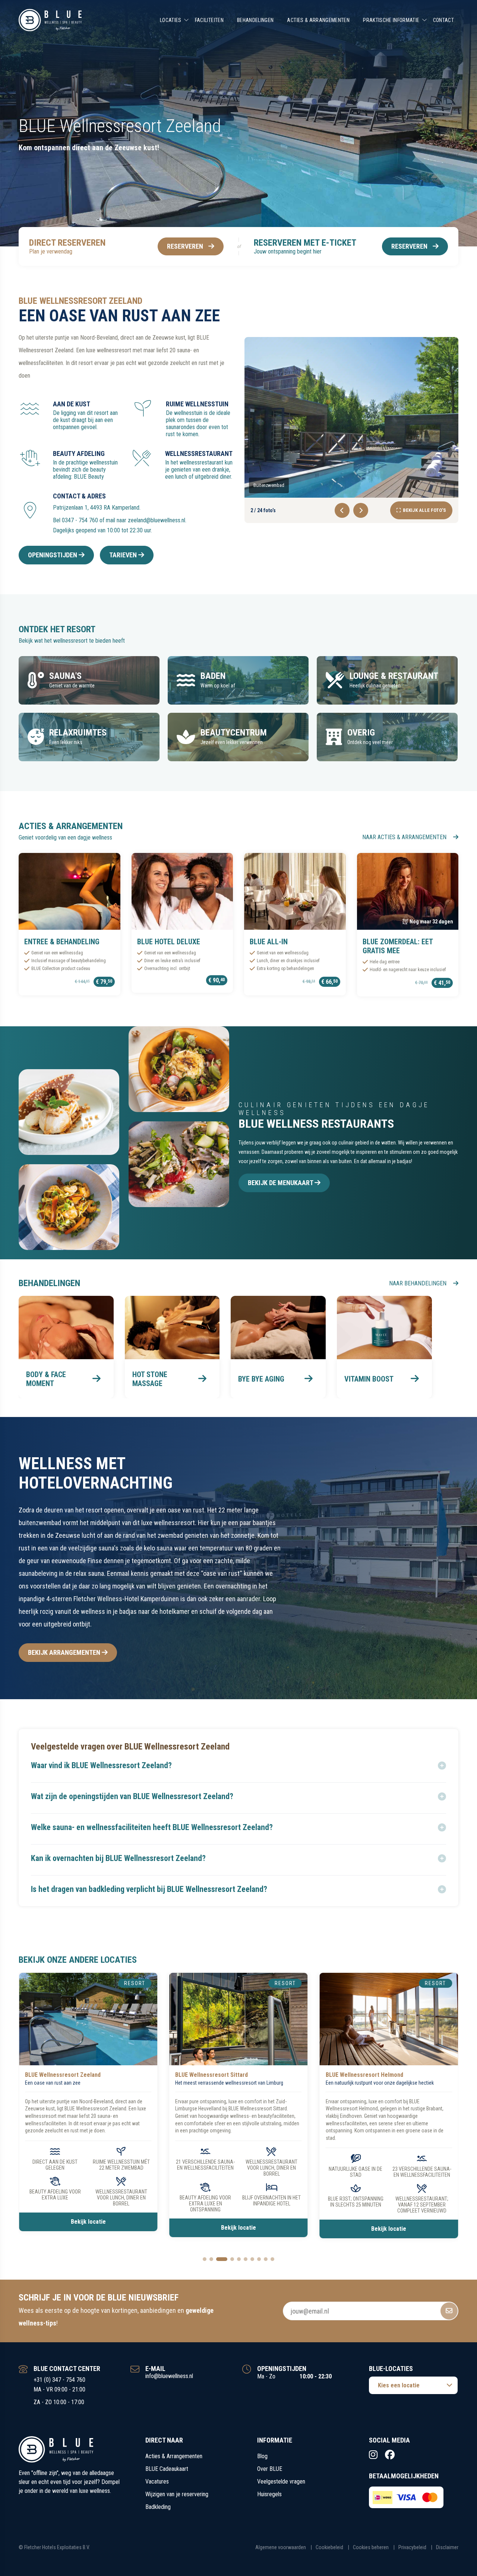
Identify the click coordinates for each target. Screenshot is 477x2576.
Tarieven (124, 555)
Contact (443, 20)
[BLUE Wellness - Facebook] (390, 2461)
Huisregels (269, 2500)
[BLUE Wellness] (50, 20)
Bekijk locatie (88, 2228)
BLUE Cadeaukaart (167, 2475)
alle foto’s (424, 510)
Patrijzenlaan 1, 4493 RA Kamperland (96, 508)
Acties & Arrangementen (318, 20)
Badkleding (158, 2513)
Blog (262, 2462)
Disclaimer (447, 2553)
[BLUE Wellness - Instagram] (373, 2461)
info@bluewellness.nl (169, 2382)
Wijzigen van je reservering (177, 2500)
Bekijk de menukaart (281, 1183)
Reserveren (185, 246)
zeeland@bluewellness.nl (157, 520)
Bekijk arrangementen (65, 1652)
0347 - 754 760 (80, 520)
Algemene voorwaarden (281, 2553)
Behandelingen (255, 20)
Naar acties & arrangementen (405, 837)
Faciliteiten (209, 20)
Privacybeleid (412, 2553)
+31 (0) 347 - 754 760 (59, 2386)
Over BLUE (270, 2475)
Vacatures (157, 2487)
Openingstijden (53, 555)
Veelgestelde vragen (281, 2487)
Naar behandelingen (418, 1283)
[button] (238, 1766)
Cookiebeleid (329, 2553)
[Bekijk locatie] (88, 2019)
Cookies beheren (371, 2553)
